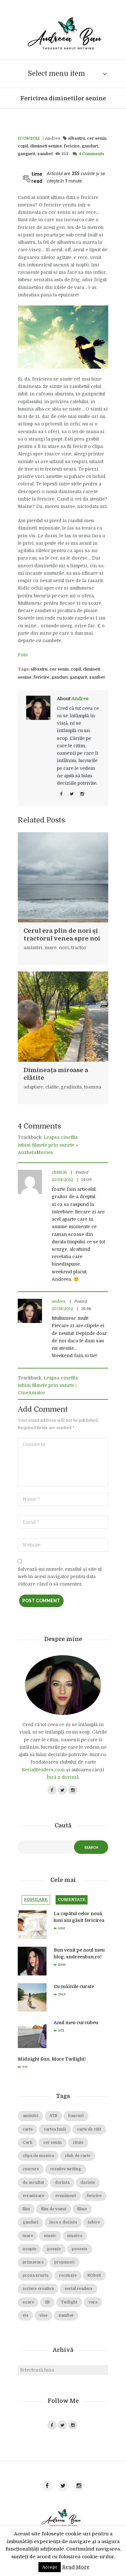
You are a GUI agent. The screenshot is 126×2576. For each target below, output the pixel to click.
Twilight (69, 2302)
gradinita (71, 1087)
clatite (52, 1087)
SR (47, 2302)
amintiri (33, 948)
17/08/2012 (29, 138)
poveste (79, 2249)
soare (28, 2302)
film (26, 2209)
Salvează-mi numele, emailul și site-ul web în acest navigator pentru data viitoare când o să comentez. (60, 1576)
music (50, 2236)
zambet (45, 154)
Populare (36, 1900)
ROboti (94, 2276)
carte (28, 2129)
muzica (75, 2236)
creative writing (66, 2169)
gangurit (26, 154)
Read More (76, 2567)
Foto (23, 655)
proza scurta (35, 2276)
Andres (52, 138)
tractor (79, 948)
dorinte (88, 2183)
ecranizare (33, 2196)
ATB (53, 2116)
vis (26, 2316)
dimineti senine (46, 146)
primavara (33, 2262)
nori (64, 948)
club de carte (78, 2156)
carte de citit (89, 2129)
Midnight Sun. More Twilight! (52, 2059)
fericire (72, 146)
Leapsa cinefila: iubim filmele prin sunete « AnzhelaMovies (48, 1145)
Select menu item (56, 74)
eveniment (66, 2196)
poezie (54, 2249)
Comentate (72, 1900)
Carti (27, 2143)
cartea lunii (55, 2129)
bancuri (76, 2116)
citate (78, 2143)
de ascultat (33, 2183)
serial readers (79, 2289)
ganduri (90, 146)
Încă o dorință (63, 1777)
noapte (29, 2249)
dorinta (62, 2183)
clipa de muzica (38, 2156)
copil (23, 146)
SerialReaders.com (43, 1770)
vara (93, 2302)
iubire (94, 2222)
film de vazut (54, 2209)
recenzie (68, 2276)
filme (82, 2209)
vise (43, 2316)
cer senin (97, 138)
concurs (31, 2169)
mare (51, 948)
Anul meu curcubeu (76, 2023)
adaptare (33, 1087)
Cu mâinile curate (74, 1986)
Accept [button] (50, 2567)
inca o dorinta (63, 2222)
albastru (76, 138)
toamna (93, 1087)
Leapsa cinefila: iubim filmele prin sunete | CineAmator (48, 1385)
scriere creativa (38, 2289)
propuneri (64, 2262)
